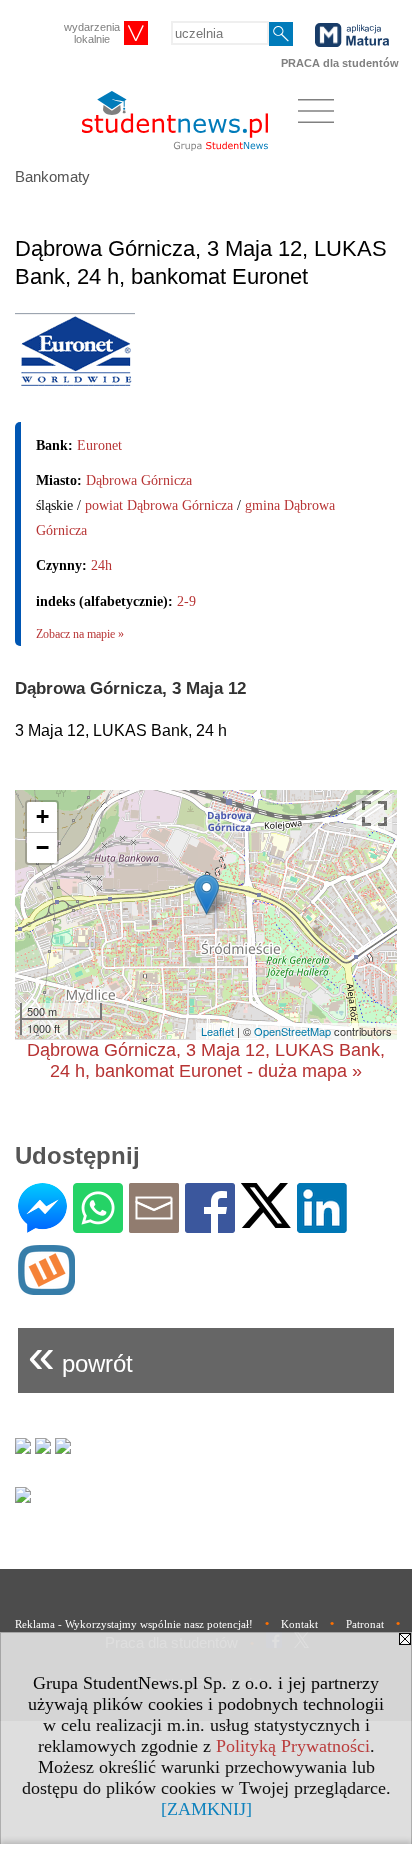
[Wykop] (46, 1286)
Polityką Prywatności (293, 1746)
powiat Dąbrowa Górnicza (159, 505)
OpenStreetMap (292, 1031)
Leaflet (217, 1031)
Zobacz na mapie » (80, 634)
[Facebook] (210, 1224)
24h (101, 565)
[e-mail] (154, 1224)
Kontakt (299, 1624)
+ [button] (42, 816)
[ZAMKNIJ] (206, 1809)
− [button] (42, 847)
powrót (80, 1355)
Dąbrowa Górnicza (139, 480)
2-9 (186, 601)
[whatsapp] (98, 1224)
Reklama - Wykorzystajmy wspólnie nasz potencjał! (134, 1624)
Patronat (365, 1624)
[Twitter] (266, 1219)
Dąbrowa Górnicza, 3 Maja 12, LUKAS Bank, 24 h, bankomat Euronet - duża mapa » (206, 1060)
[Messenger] (42, 1224)
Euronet (99, 445)
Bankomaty (52, 176)
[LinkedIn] (322, 1224)
